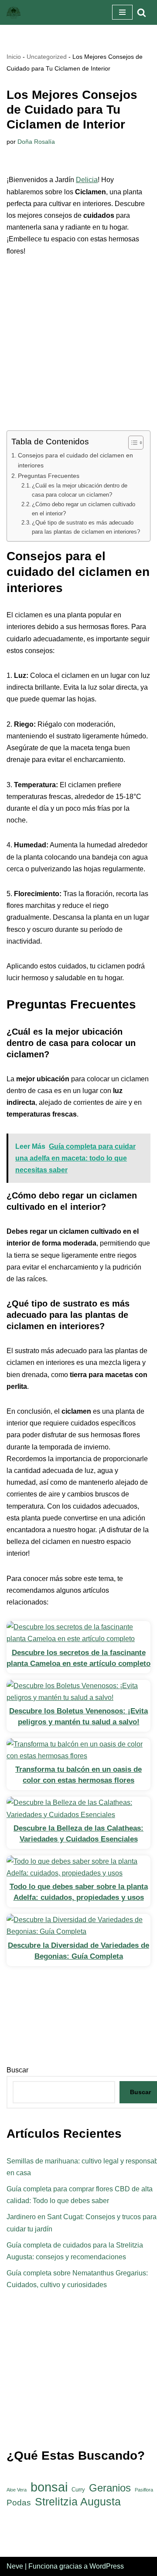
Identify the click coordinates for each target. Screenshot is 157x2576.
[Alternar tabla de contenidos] (131, 443)
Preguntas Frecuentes (49, 476)
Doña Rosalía (36, 142)
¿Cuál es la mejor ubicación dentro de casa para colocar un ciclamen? (80, 490)
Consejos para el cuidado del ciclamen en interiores (75, 460)
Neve (15, 2566)
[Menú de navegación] (122, 12)
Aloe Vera (17, 2490)
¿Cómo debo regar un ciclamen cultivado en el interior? (84, 509)
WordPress (107, 2566)
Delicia (87, 180)
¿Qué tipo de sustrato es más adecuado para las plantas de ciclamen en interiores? (86, 527)
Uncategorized (47, 57)
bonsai (49, 2487)
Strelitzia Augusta (78, 2502)
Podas (19, 2503)
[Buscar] (142, 12)
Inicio (14, 57)
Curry (78, 2490)
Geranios (110, 2488)
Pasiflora (144, 2490)
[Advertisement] (78, 349)
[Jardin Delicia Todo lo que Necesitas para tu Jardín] (14, 12)
